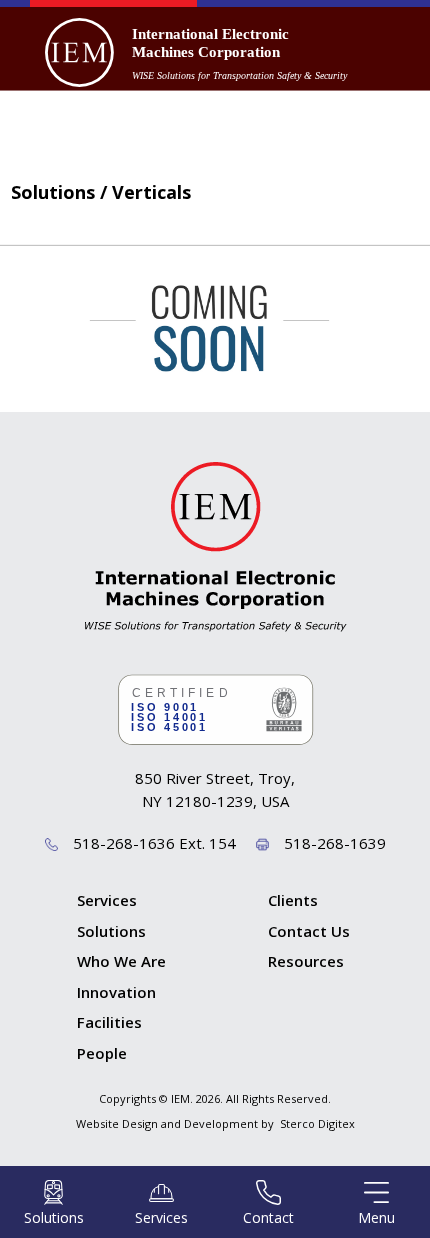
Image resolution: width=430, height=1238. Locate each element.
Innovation (116, 992)
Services (107, 900)
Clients (293, 900)
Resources (306, 961)
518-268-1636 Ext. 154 (154, 843)
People (102, 1053)
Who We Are (121, 961)
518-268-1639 (335, 843)
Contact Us (309, 931)
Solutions (111, 931)
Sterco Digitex (317, 1123)
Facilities (109, 1022)
